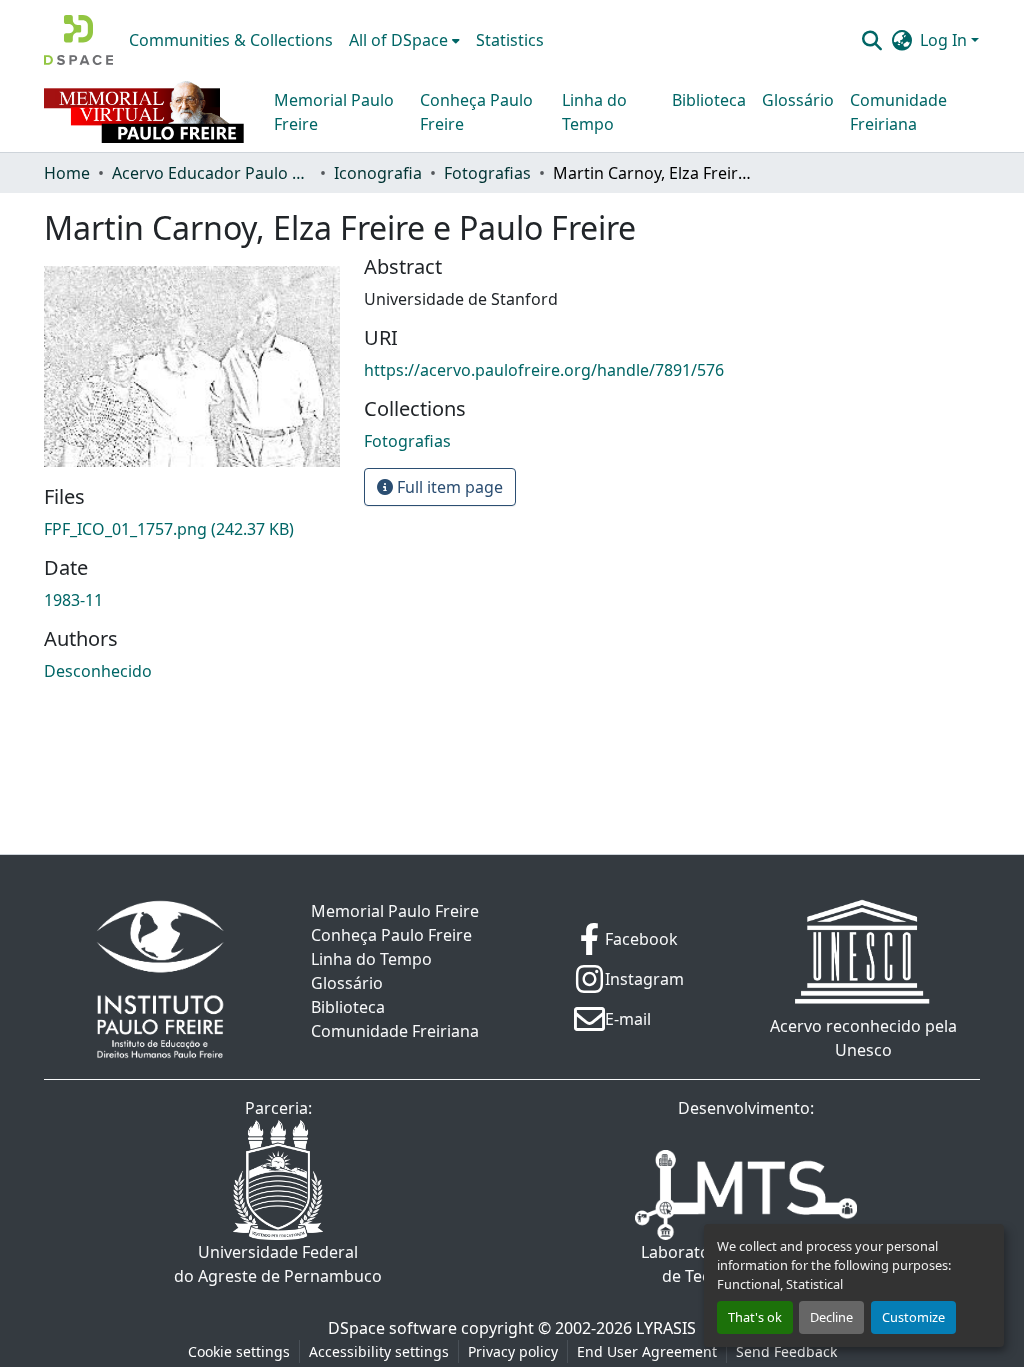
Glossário (798, 100)
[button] (78, 40)
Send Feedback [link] (786, 1351)
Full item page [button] (448, 487)
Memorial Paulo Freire (334, 112)
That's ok (755, 1317)
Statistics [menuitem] (510, 40)
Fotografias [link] (487, 173)
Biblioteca (709, 100)
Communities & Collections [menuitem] (231, 40)
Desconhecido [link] (98, 671)
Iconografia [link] (378, 173)
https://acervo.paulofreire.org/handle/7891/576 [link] (544, 370)
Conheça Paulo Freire (476, 112)
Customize (913, 1317)
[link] (192, 529)
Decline (831, 1317)
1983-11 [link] (73, 600)
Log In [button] (945, 40)
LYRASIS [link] (666, 1328)
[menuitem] (404, 40)
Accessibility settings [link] (379, 1351)
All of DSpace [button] (398, 40)
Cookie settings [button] (239, 1351)
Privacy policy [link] (513, 1351)
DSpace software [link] (392, 1328)
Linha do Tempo (594, 112)
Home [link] (67, 173)
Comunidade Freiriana (898, 112)
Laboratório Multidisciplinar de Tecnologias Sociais (746, 1264)
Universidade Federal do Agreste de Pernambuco (278, 1264)
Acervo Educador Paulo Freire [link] (212, 173)
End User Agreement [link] (647, 1351)
